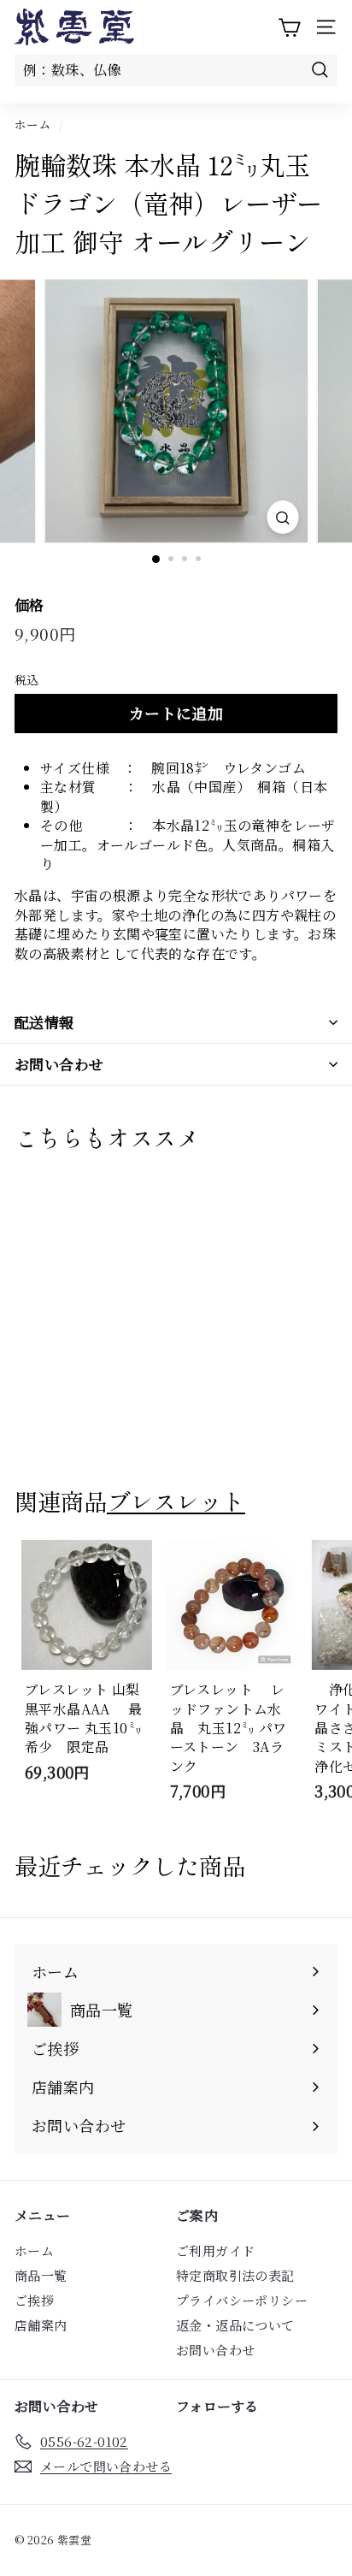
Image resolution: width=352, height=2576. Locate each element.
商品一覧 (41, 2275)
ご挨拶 (34, 2300)
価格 (29, 605)
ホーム (33, 124)
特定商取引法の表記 (235, 2275)
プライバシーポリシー (242, 2300)
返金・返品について (235, 2325)
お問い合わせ (59, 1064)
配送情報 (44, 1022)
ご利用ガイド (215, 2250)
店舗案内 (41, 2325)
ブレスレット (176, 1501)
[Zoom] (283, 517)
